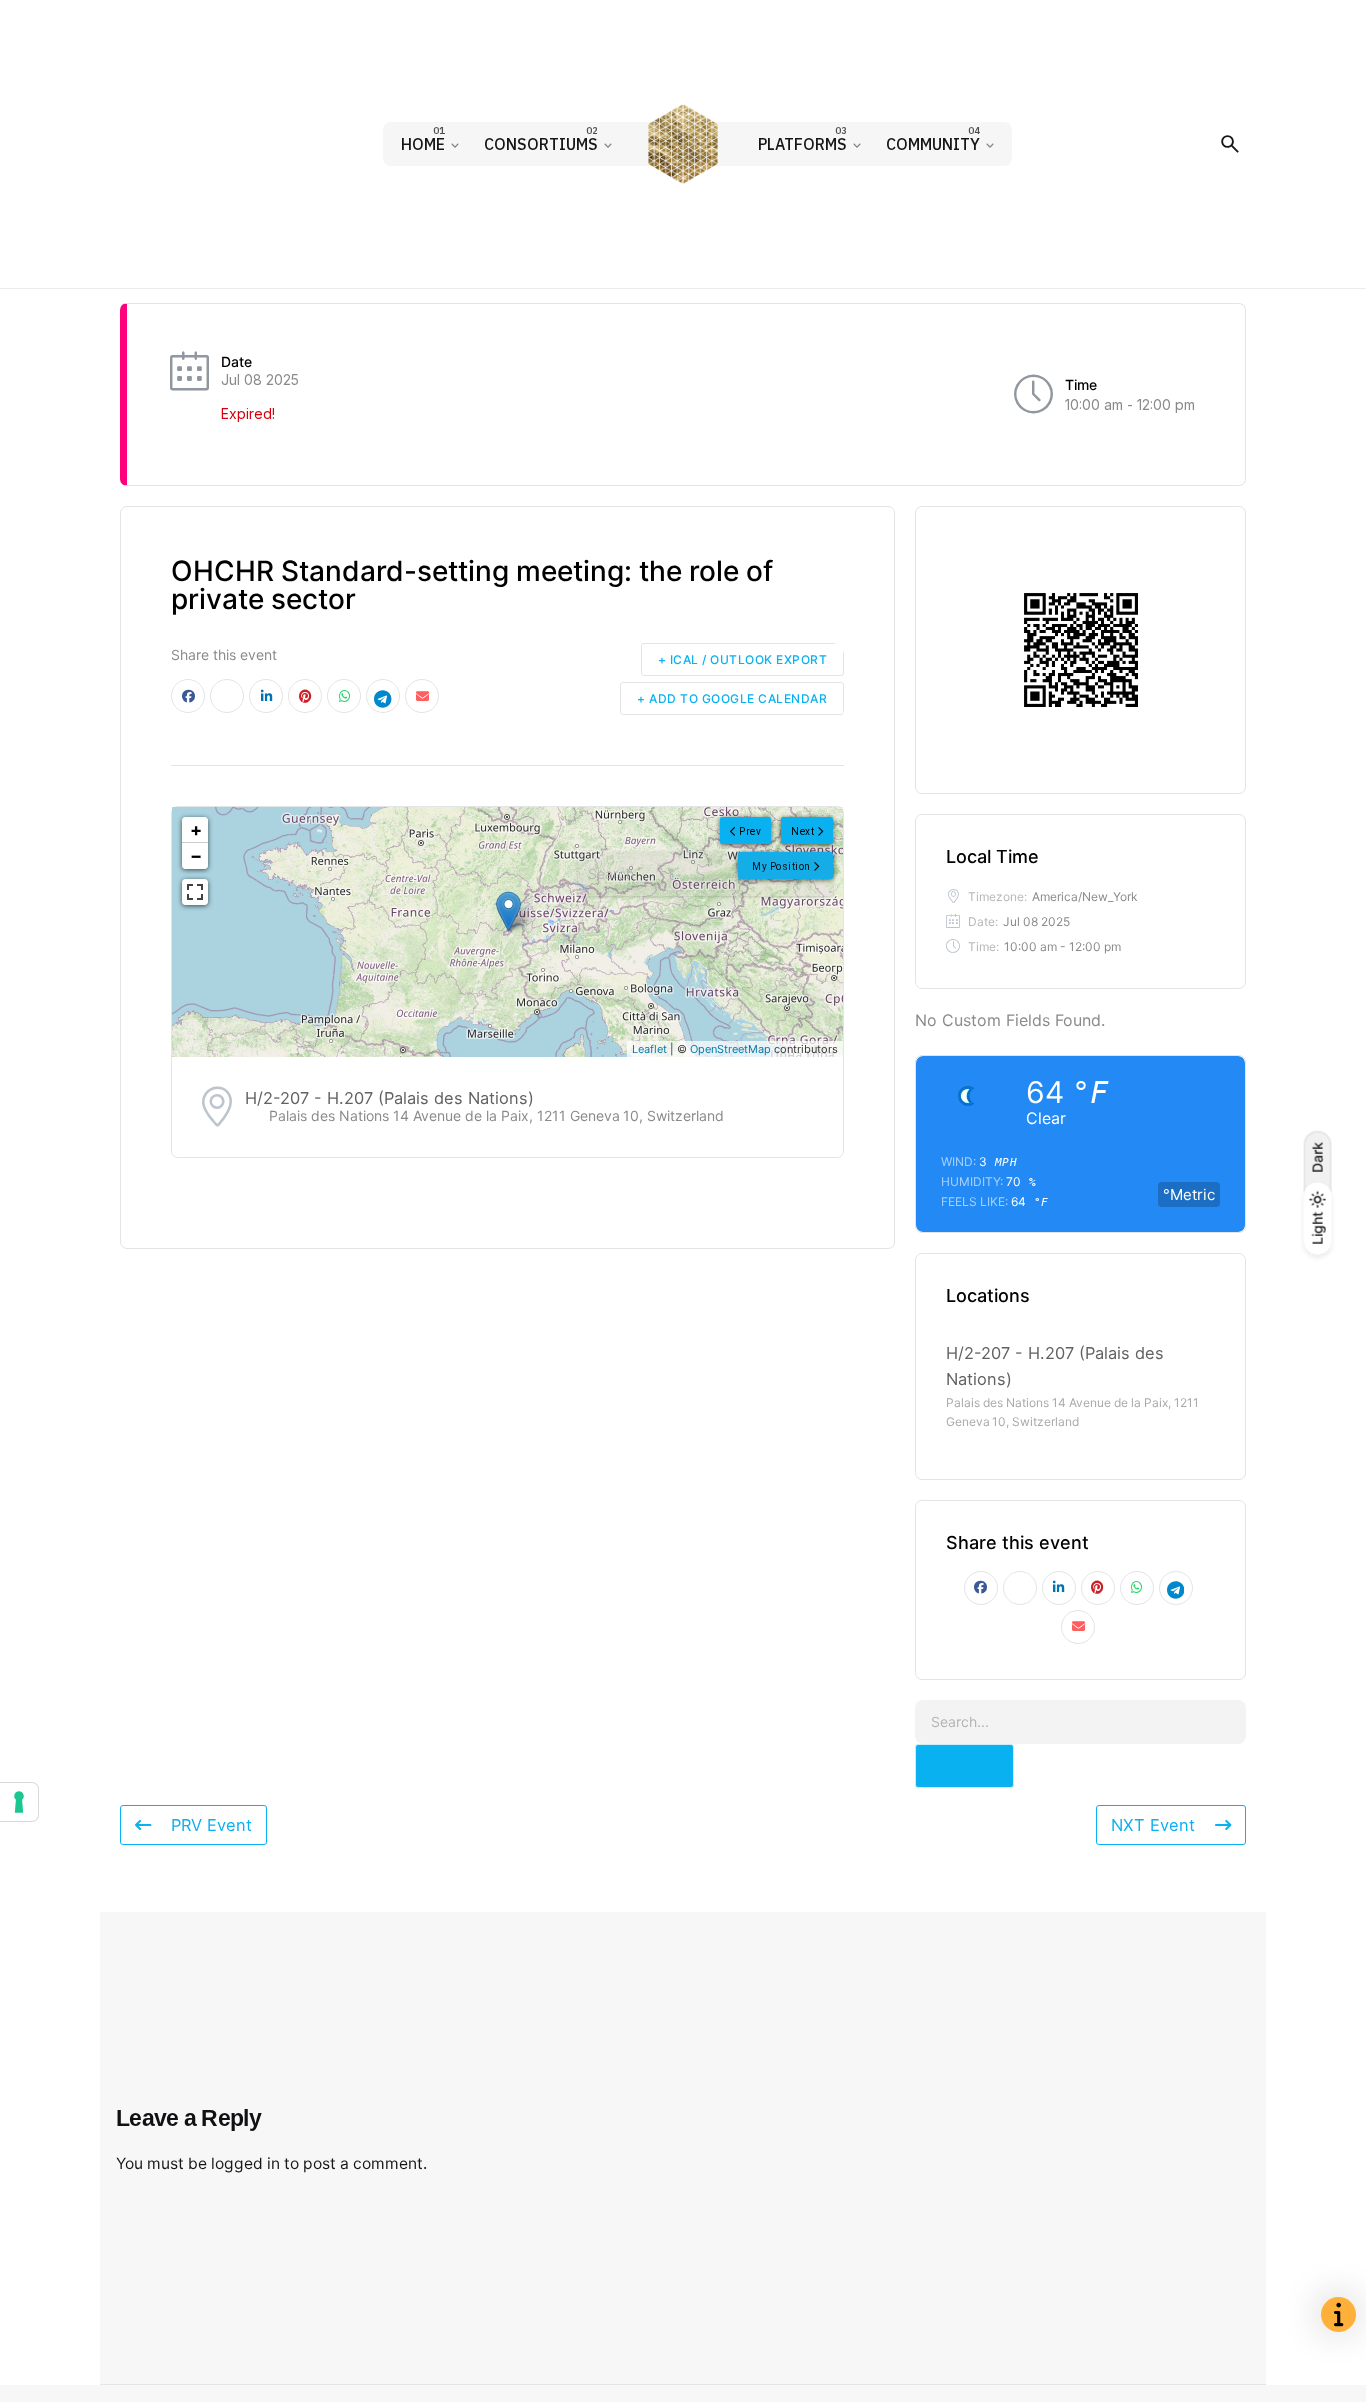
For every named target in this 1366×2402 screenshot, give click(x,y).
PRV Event (211, 1825)
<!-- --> (505, 932)
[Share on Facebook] (188, 696)
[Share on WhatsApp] (344, 696)
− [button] (196, 855)
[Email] (422, 696)
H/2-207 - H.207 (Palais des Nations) (389, 1098)
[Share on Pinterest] (305, 696)
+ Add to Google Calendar (732, 698)
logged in (245, 2163)
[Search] (1230, 144)
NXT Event (1153, 1825)
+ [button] (196, 829)
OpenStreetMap (730, 1049)
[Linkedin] (266, 696)
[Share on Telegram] (383, 696)
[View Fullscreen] (195, 892)
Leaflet (649, 1049)
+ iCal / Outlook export (743, 659)
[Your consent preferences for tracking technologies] (19, 1802)
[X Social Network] (227, 696)
